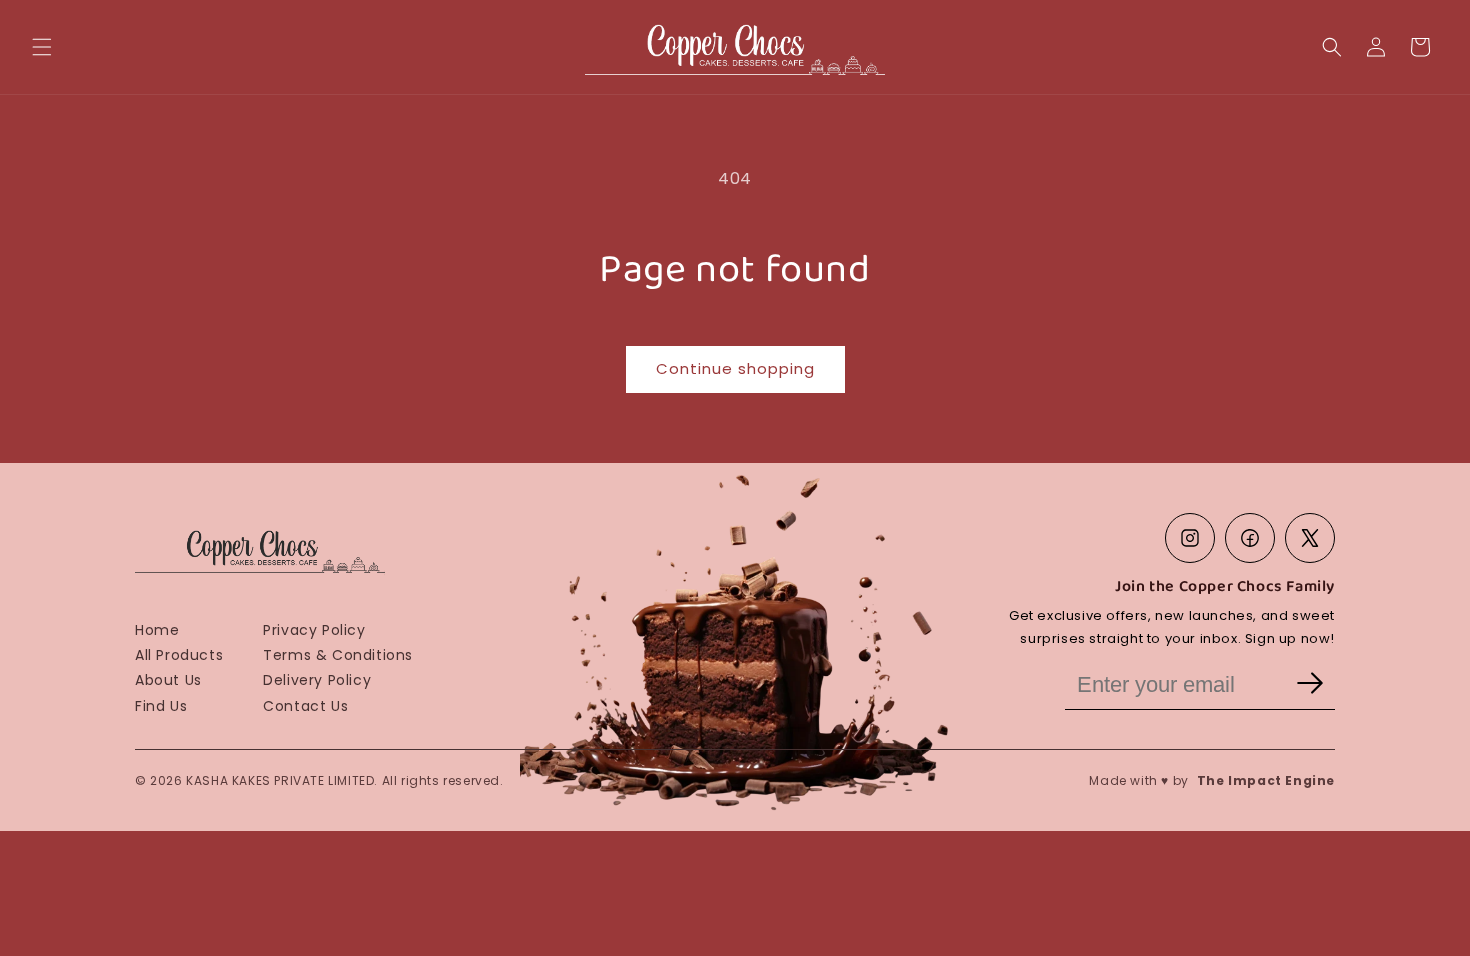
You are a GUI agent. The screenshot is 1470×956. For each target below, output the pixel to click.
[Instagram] (1190, 538)
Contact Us (305, 706)
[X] (1310, 538)
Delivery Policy (317, 680)
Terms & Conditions (338, 655)
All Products (179, 655)
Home (157, 630)
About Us (168, 680)
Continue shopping (735, 368)
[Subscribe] (1310, 685)
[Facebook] (1250, 538)
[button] (42, 47)
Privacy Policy (314, 630)
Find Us (161, 706)
